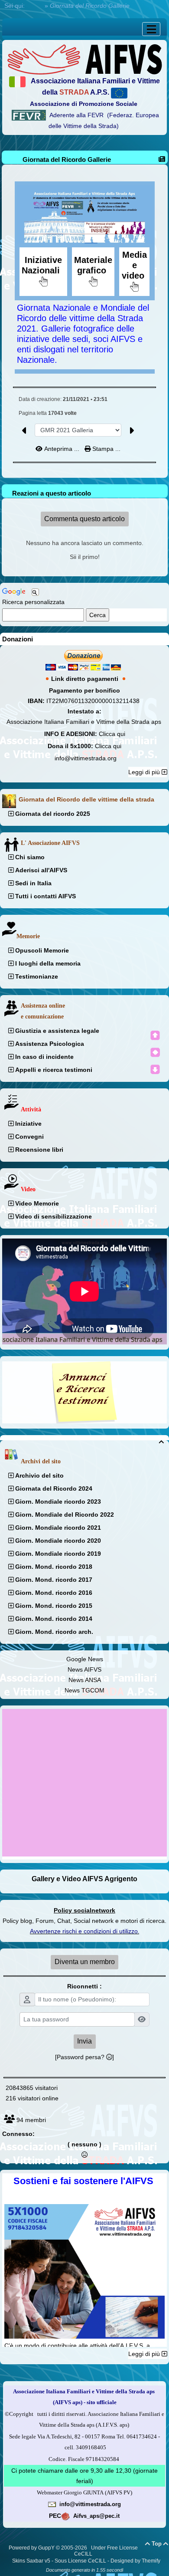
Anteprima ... (62, 449)
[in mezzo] (155, 1052)
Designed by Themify (135, 2561)
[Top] (155, 1035)
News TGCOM (84, 1690)
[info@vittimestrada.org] (52, 2504)
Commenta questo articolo (84, 519)
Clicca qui (112, 734)
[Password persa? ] (84, 2057)
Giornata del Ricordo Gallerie (67, 159)
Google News (85, 1659)
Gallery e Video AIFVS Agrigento (84, 1879)
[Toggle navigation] (151, 29)
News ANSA (85, 1680)
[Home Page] (84, 59)
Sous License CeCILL (80, 2561)
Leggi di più (145, 772)
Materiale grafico (93, 265)
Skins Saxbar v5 (31, 2561)
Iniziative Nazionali (43, 265)
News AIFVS (84, 1669)
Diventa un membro (85, 1962)
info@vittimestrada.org (86, 758)
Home (35, 6)
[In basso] (155, 1069)
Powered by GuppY (32, 2548)
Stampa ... (106, 449)
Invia (84, 2041)
